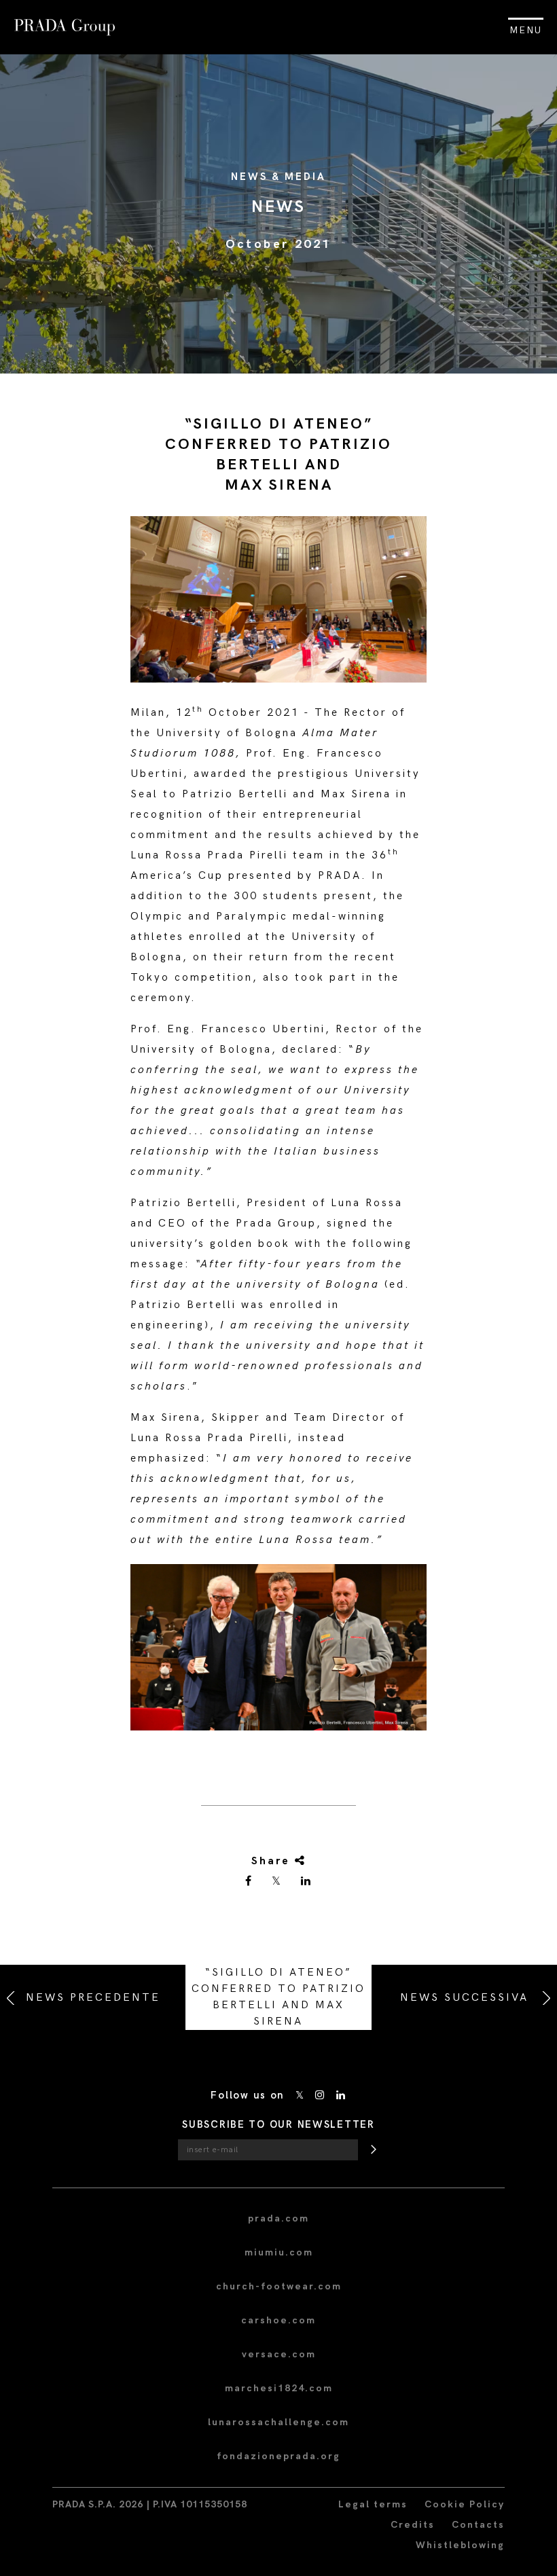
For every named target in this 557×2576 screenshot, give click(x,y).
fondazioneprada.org (278, 2456)
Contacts (478, 2525)
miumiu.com (279, 2252)
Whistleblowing (460, 2545)
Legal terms (373, 2504)
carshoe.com (278, 2320)
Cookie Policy (465, 2504)
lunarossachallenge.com (278, 2422)
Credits (413, 2525)
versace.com (279, 2354)
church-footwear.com (279, 2286)
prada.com (278, 2218)
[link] (249, 1882)
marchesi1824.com (279, 2388)
